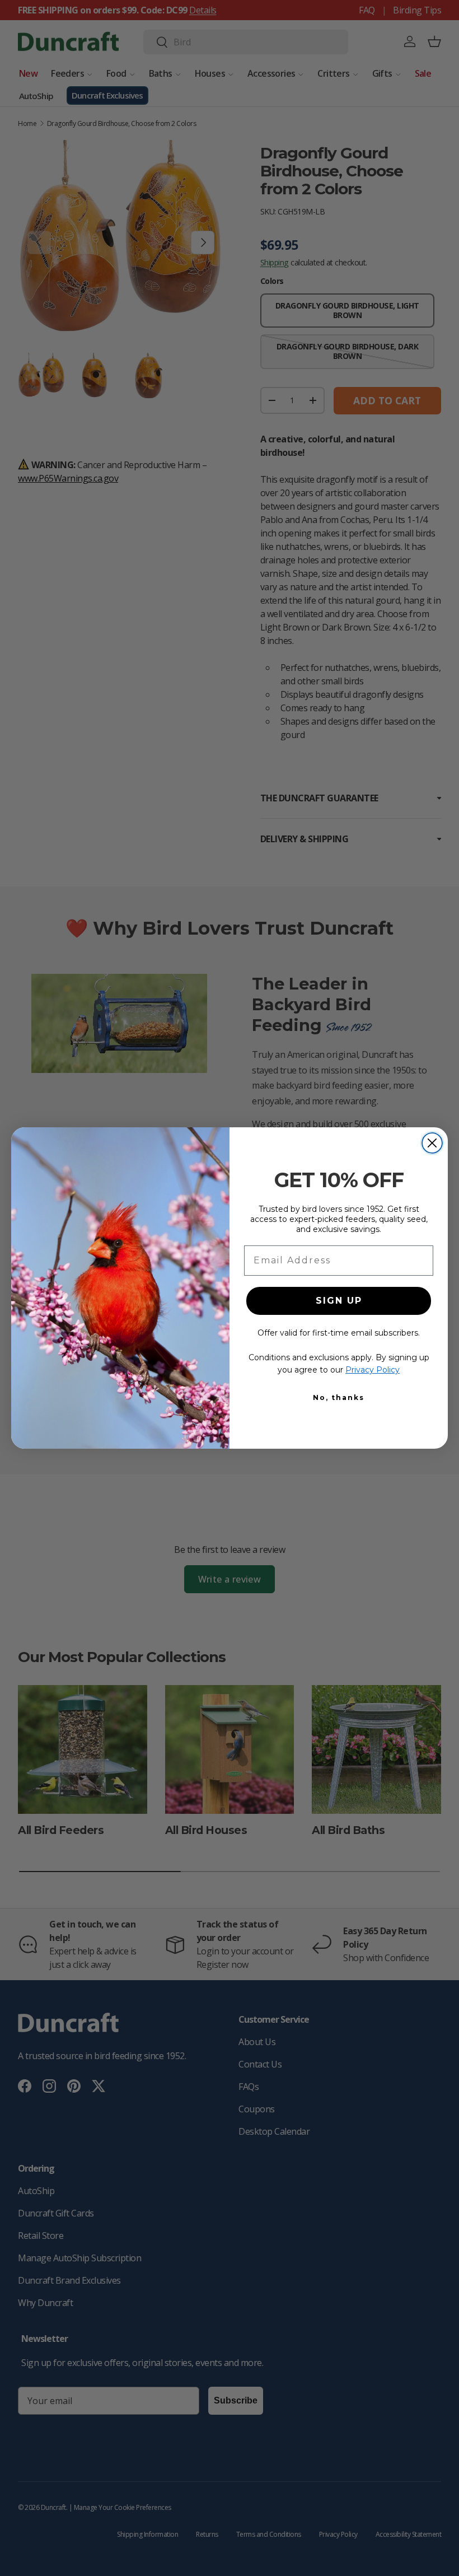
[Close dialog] (432, 1143)
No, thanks (339, 1397)
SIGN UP (339, 1301)
